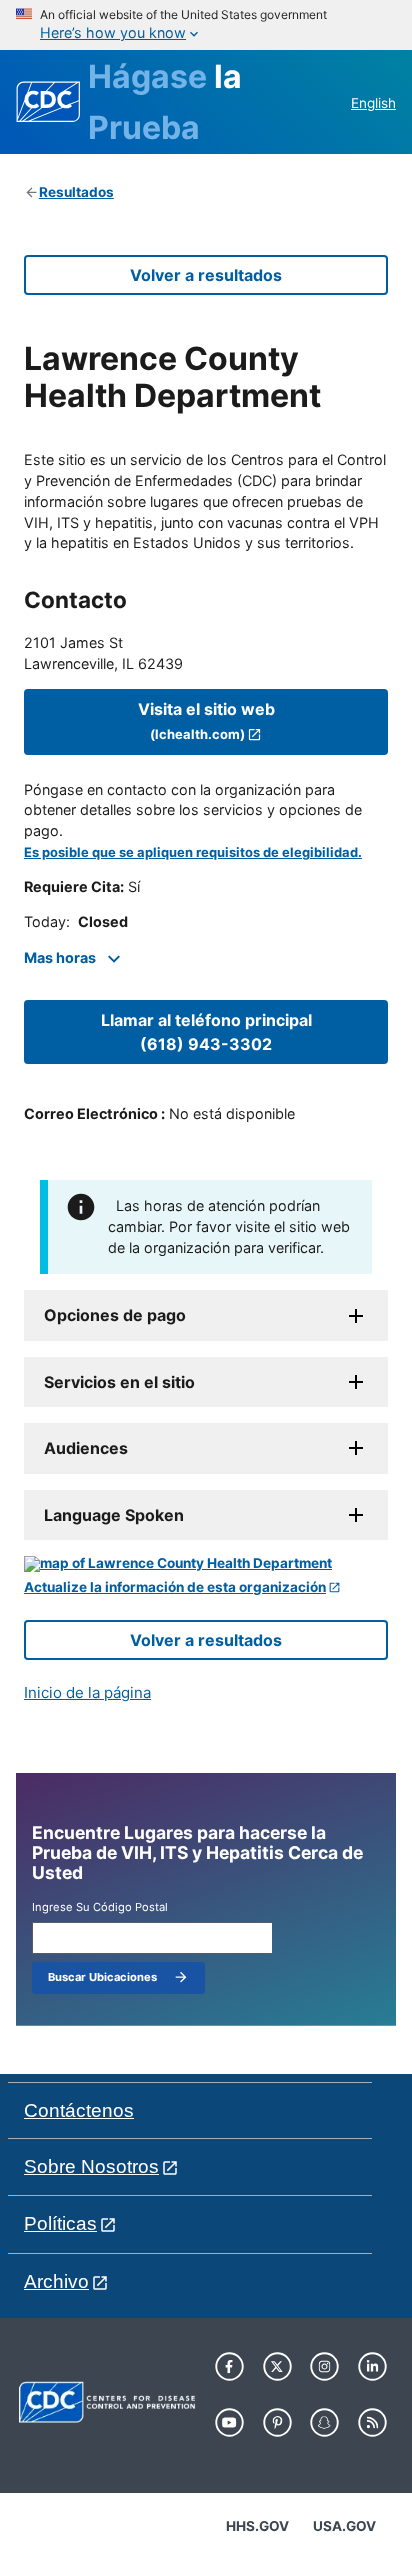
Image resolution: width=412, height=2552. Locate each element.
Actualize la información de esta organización (175, 1587)
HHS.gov (257, 2526)
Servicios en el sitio (119, 1382)
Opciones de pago (115, 1315)
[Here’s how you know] (206, 25)
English (373, 103)
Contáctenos (79, 2110)
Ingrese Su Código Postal (100, 1907)
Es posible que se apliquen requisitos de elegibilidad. (193, 852)
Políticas (60, 2223)
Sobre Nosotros (91, 2166)
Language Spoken (114, 1515)
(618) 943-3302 (206, 1032)
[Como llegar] (206, 1564)
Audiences (86, 1448)
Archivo (56, 2281)
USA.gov (344, 2526)
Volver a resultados (206, 275)
